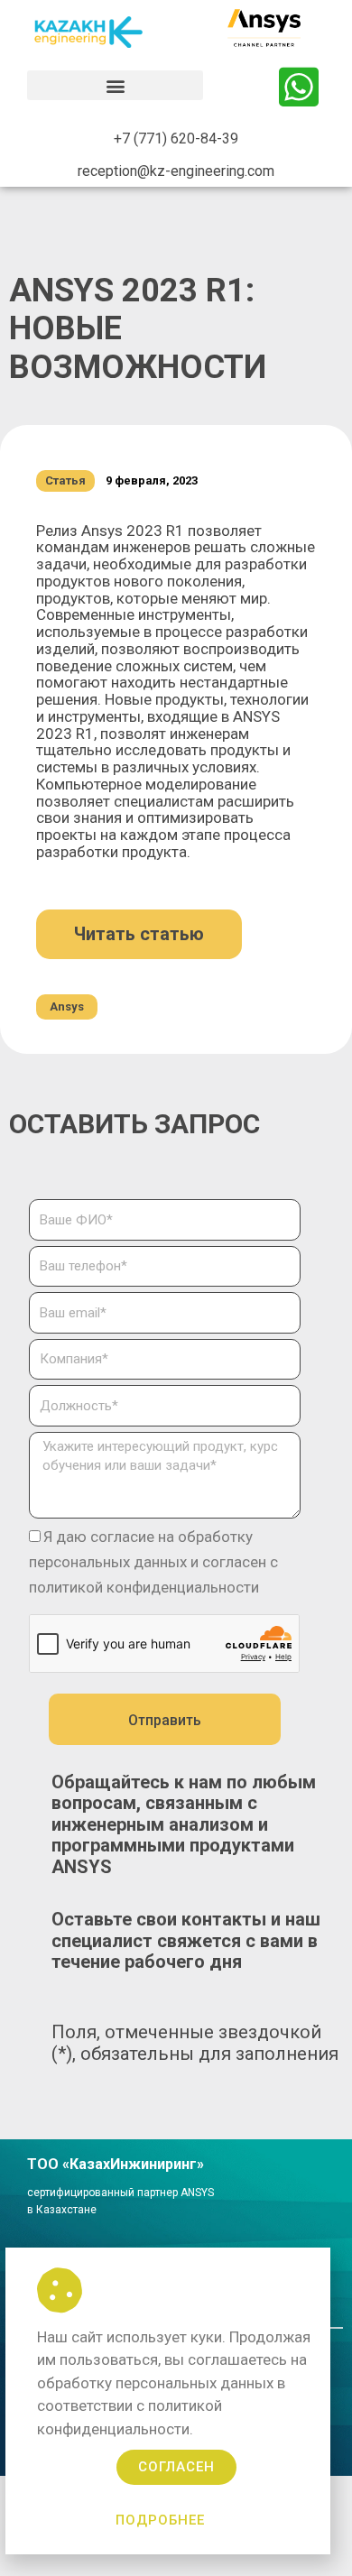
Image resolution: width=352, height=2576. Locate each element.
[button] (115, 85)
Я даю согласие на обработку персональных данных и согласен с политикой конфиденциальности (153, 1562)
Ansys (67, 1006)
